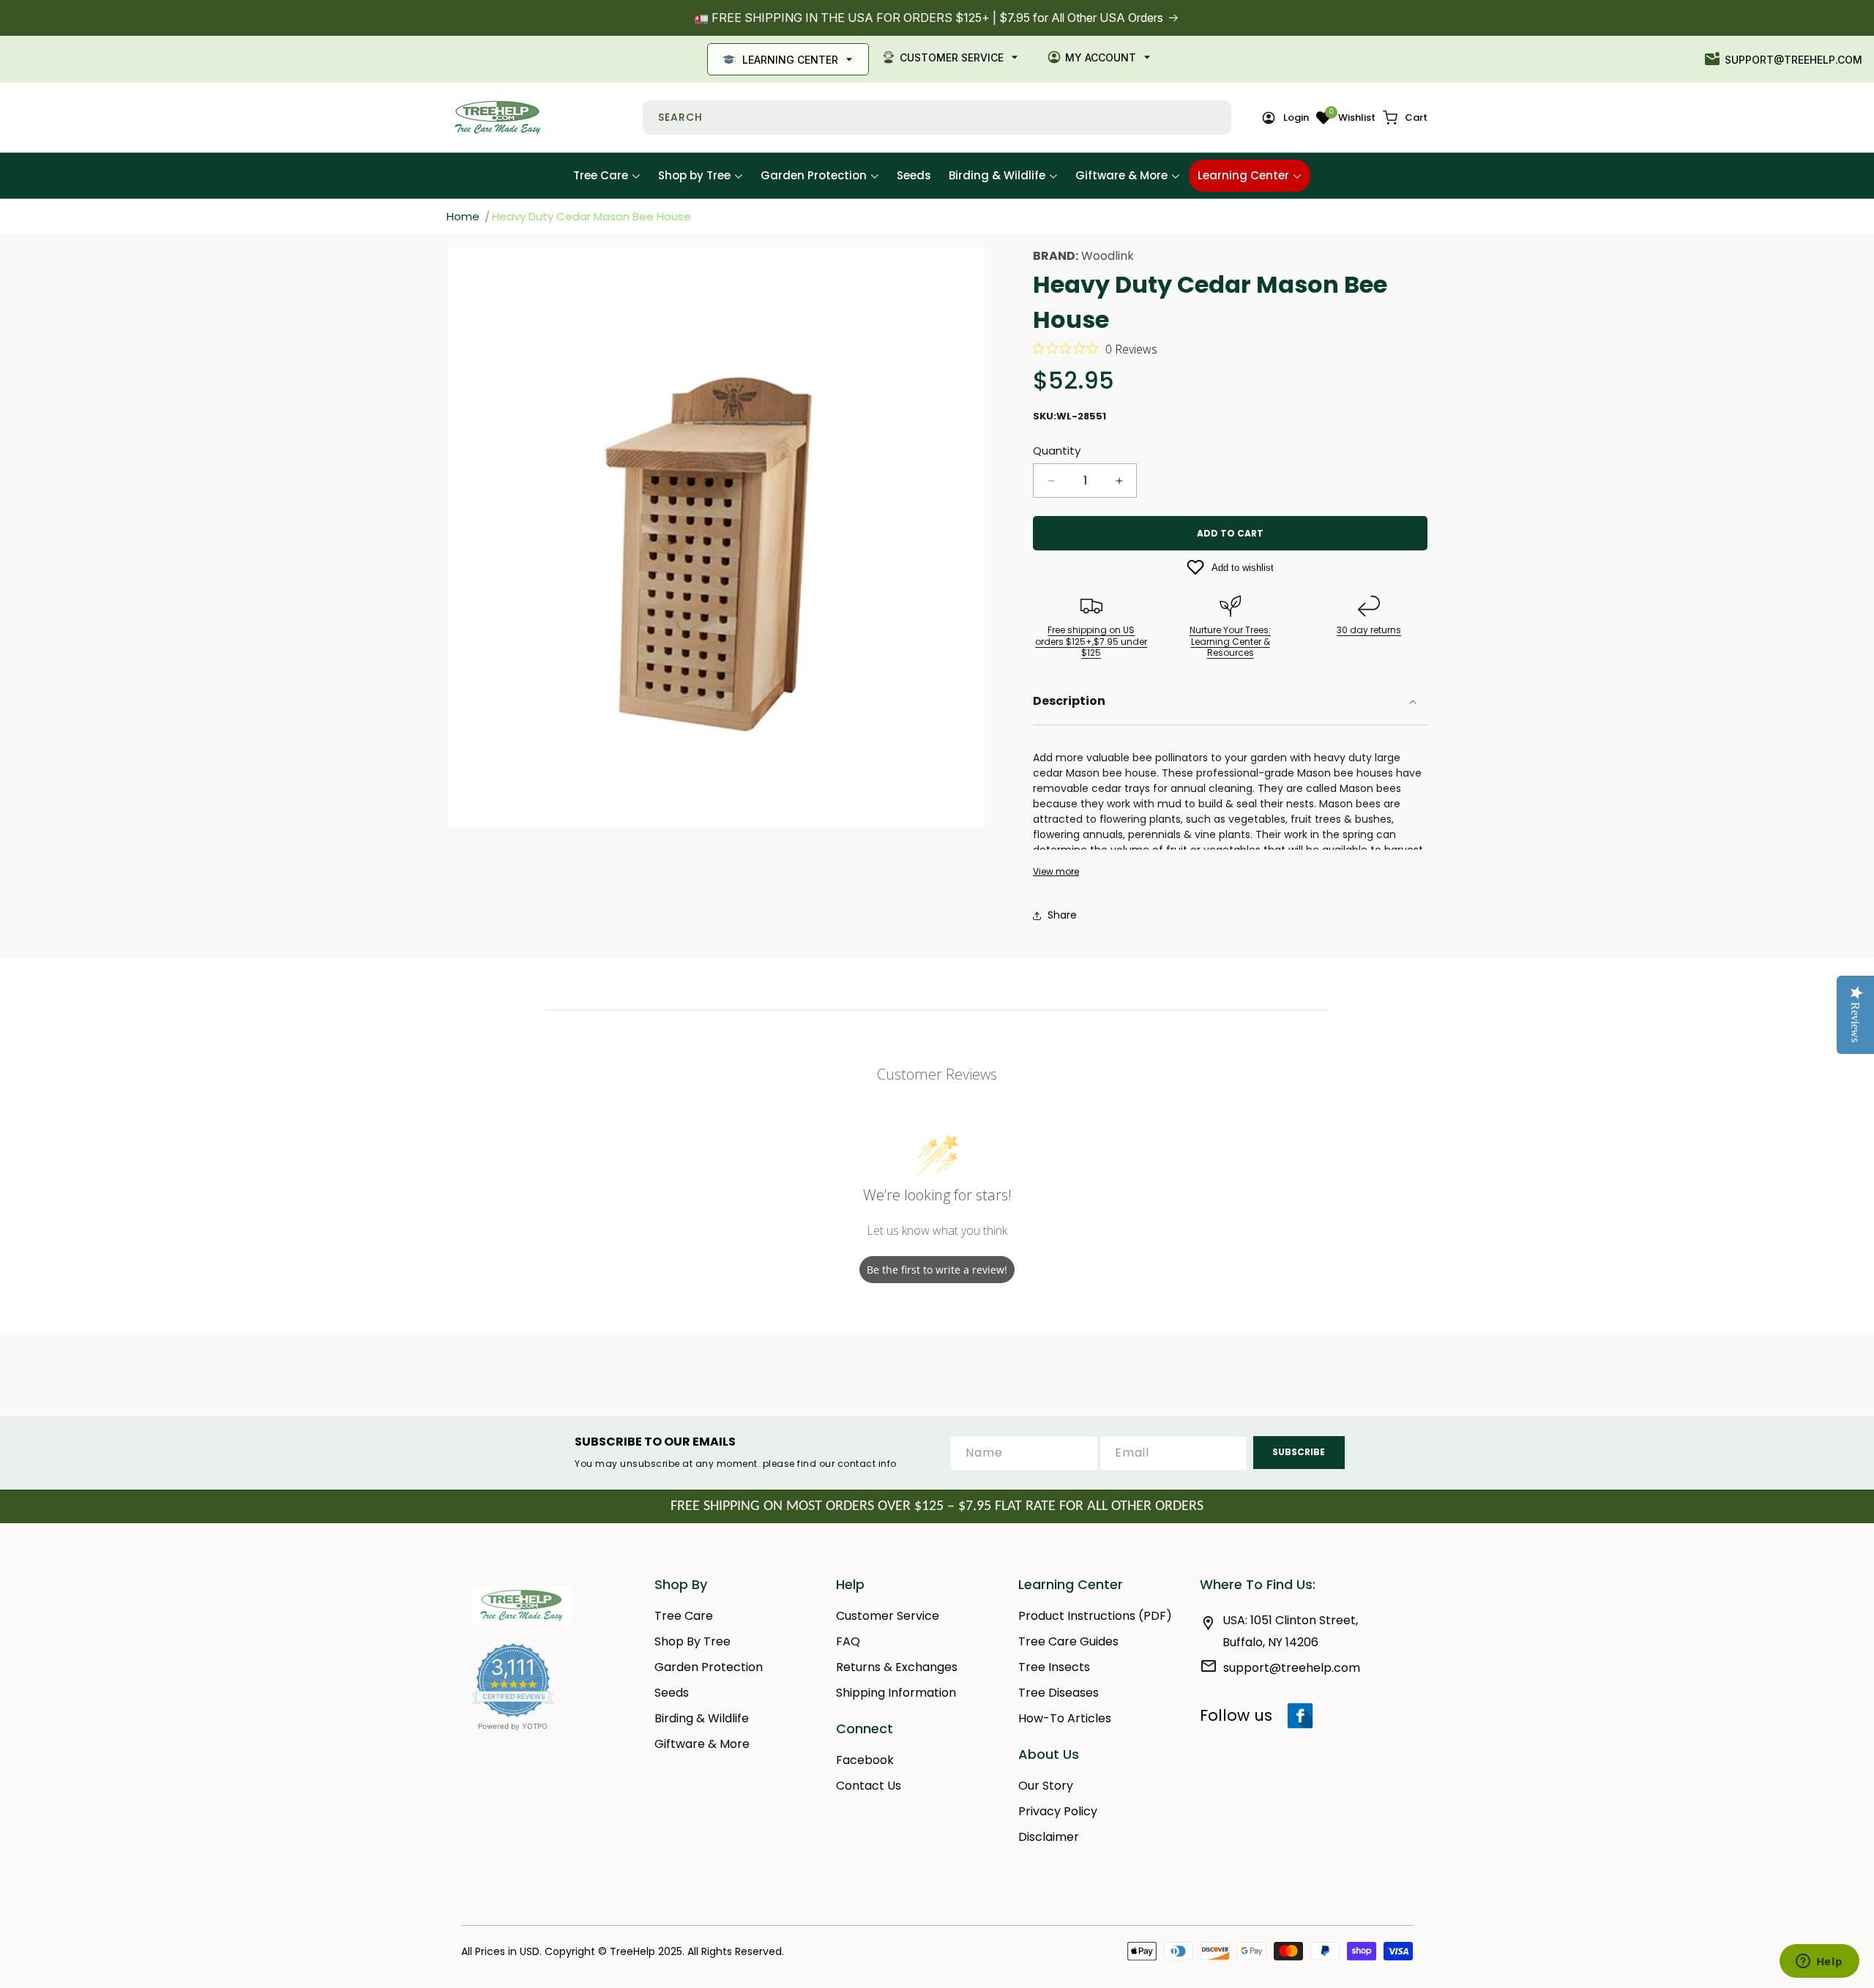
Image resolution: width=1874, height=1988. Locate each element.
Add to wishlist (1243, 568)
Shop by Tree (693, 1641)
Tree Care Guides (1068, 1641)
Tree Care (684, 1616)
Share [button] (1062, 915)
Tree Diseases (1059, 1693)
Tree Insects (1054, 1667)
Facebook (865, 1760)
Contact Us (869, 1786)
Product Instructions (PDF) (1095, 1616)
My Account (1101, 57)
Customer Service (952, 57)
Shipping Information (896, 1693)
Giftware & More (702, 1744)
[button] (1405, 118)
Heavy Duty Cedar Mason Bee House (591, 216)
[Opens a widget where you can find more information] (1819, 1962)
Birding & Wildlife (702, 1718)
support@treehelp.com (1793, 60)
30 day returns (1369, 630)
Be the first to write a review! (937, 1270)
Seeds (672, 1693)
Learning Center (790, 60)
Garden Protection (709, 1667)
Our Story (1046, 1786)
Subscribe (1299, 1452)
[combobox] (937, 117)
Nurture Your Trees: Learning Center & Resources (1230, 641)
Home (463, 216)
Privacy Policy (1058, 1811)
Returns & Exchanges (897, 1667)
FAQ (848, 1641)
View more (1056, 872)
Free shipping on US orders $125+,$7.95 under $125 (1091, 641)
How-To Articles (1065, 1718)
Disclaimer (1049, 1837)
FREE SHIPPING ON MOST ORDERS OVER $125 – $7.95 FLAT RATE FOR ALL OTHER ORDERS (937, 1506)
